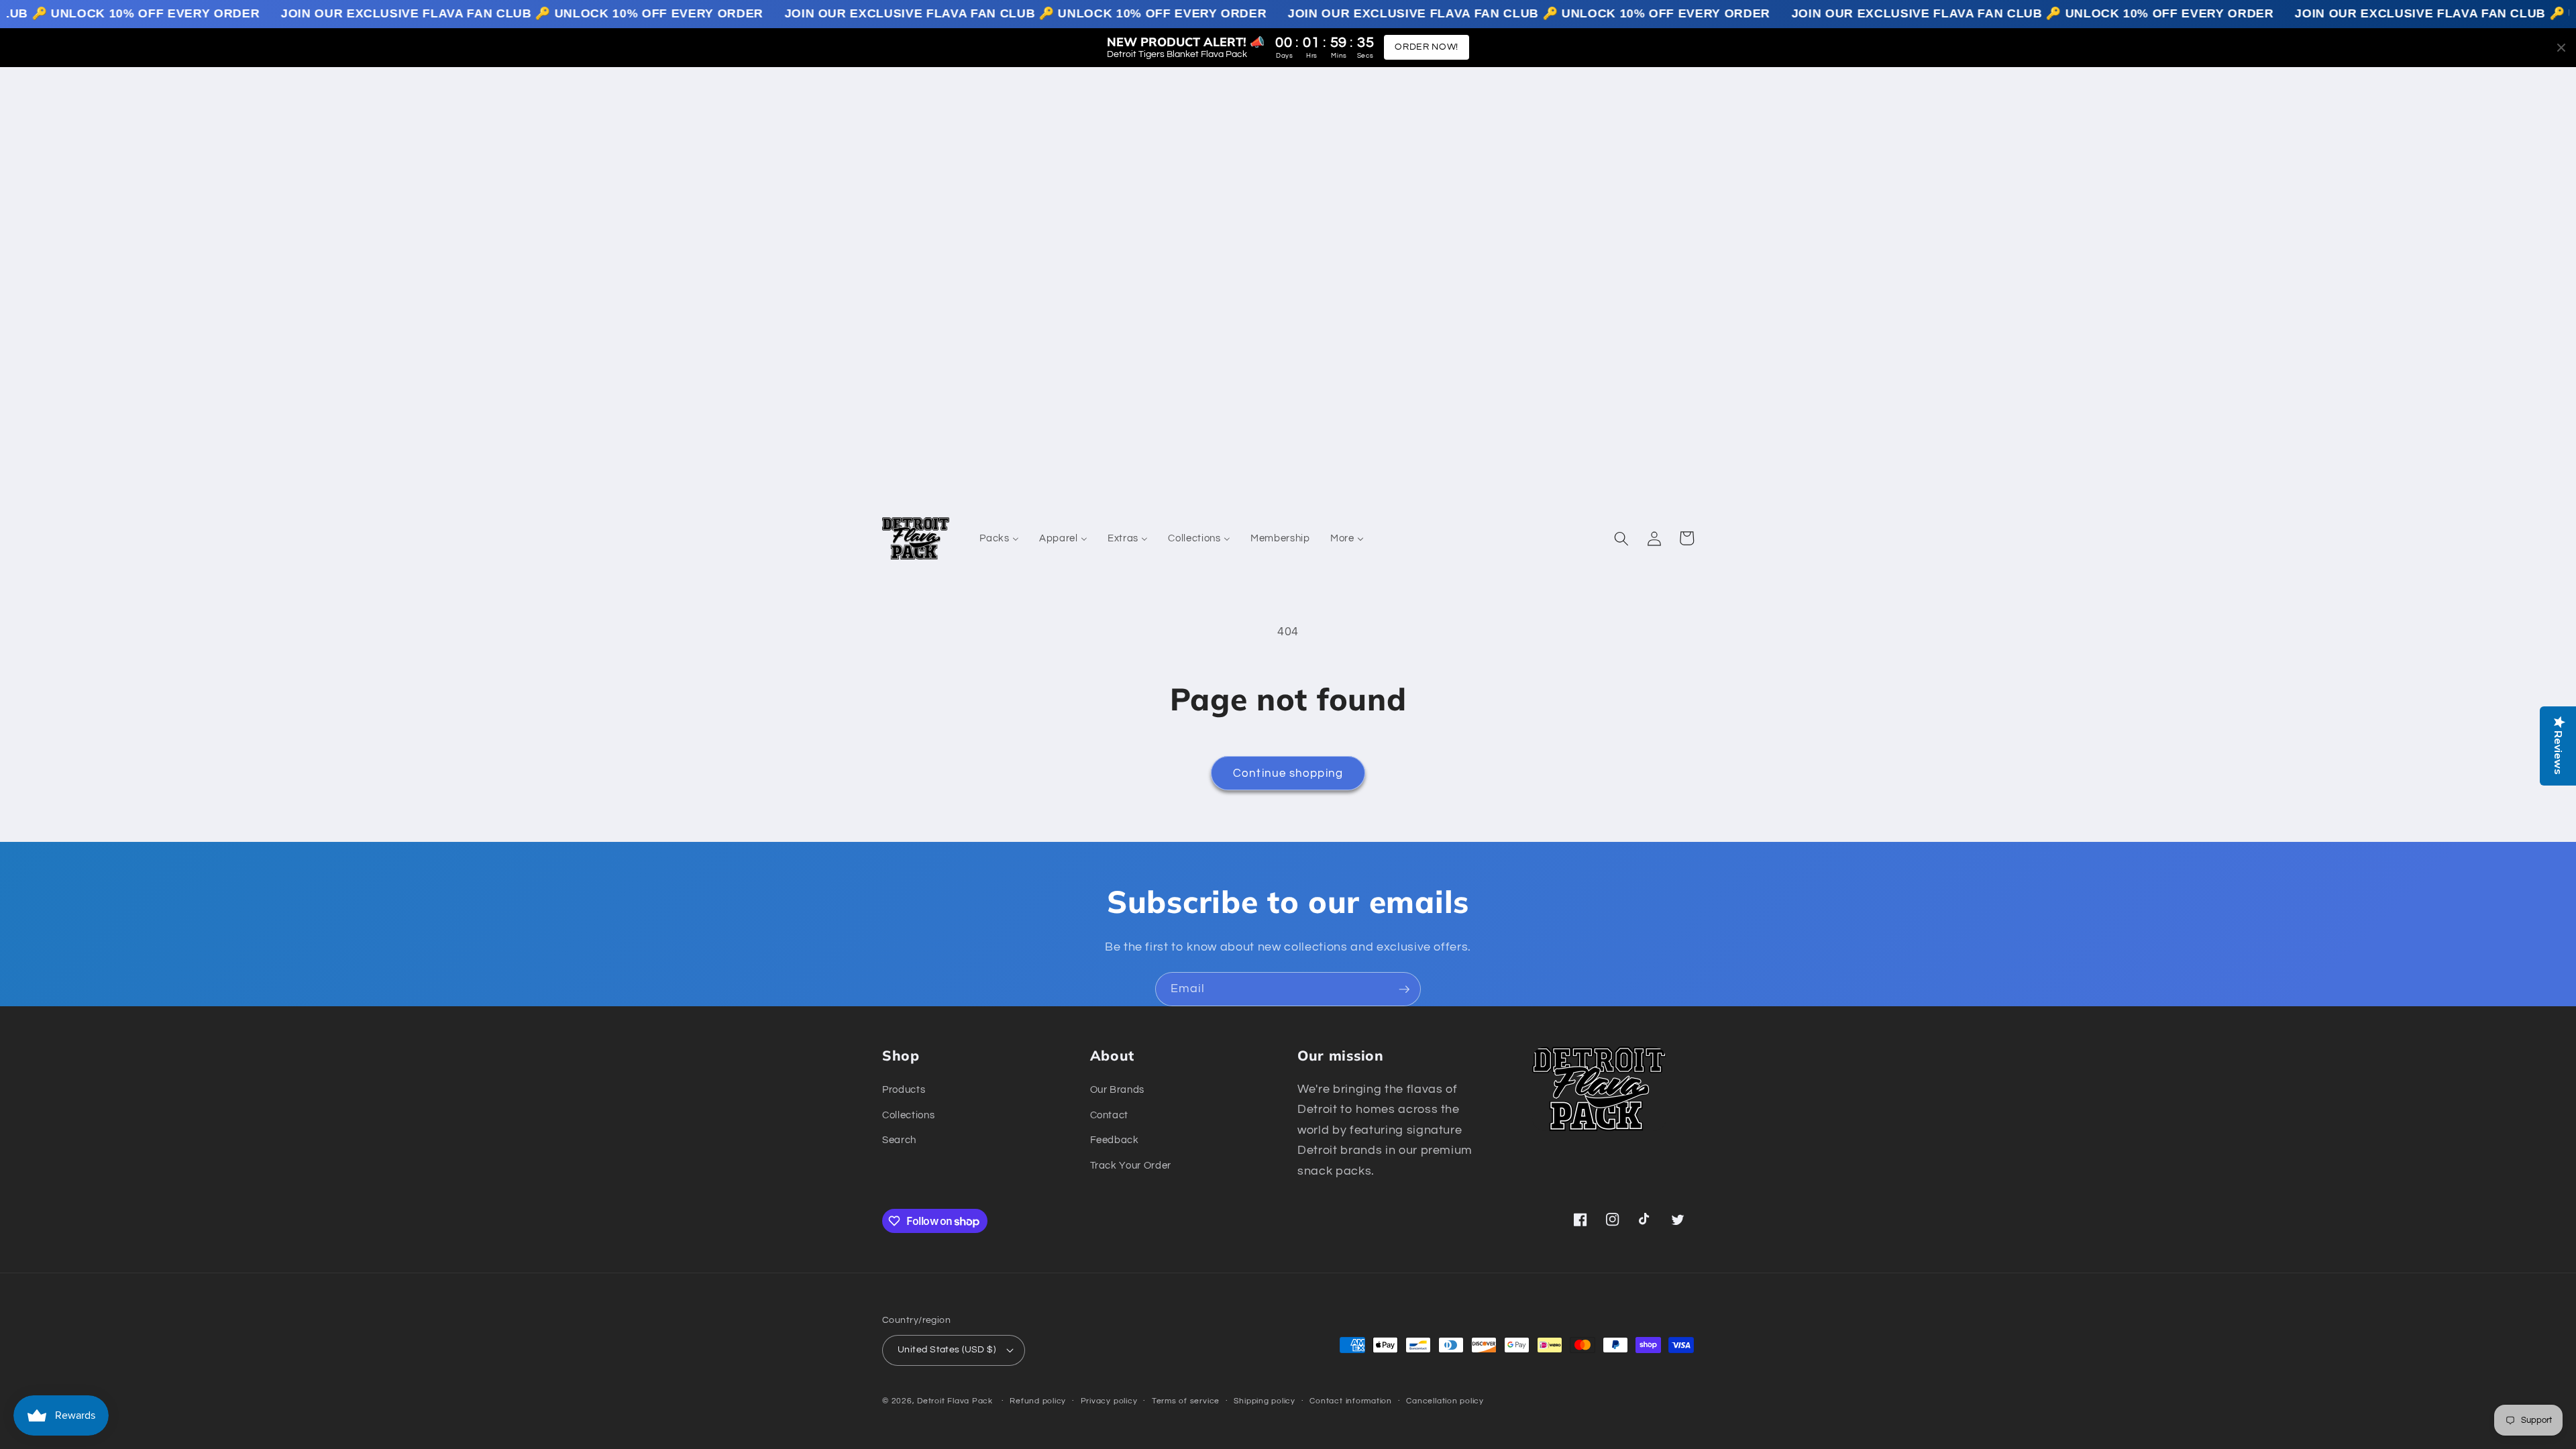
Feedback (1115, 1140)
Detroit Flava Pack (955, 1401)
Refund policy (1038, 1401)
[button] (1621, 538)
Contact (1110, 1115)
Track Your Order (1131, 1165)
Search (899, 1140)
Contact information (1351, 1401)
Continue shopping (1288, 773)
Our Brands (1118, 1089)
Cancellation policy (1445, 1401)
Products (904, 1089)
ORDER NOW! (1427, 47)
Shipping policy (1265, 1401)
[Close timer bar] (2561, 48)
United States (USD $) (947, 1349)
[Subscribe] (1404, 989)
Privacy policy (1109, 1401)
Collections (908, 1115)
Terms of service (1186, 1401)
